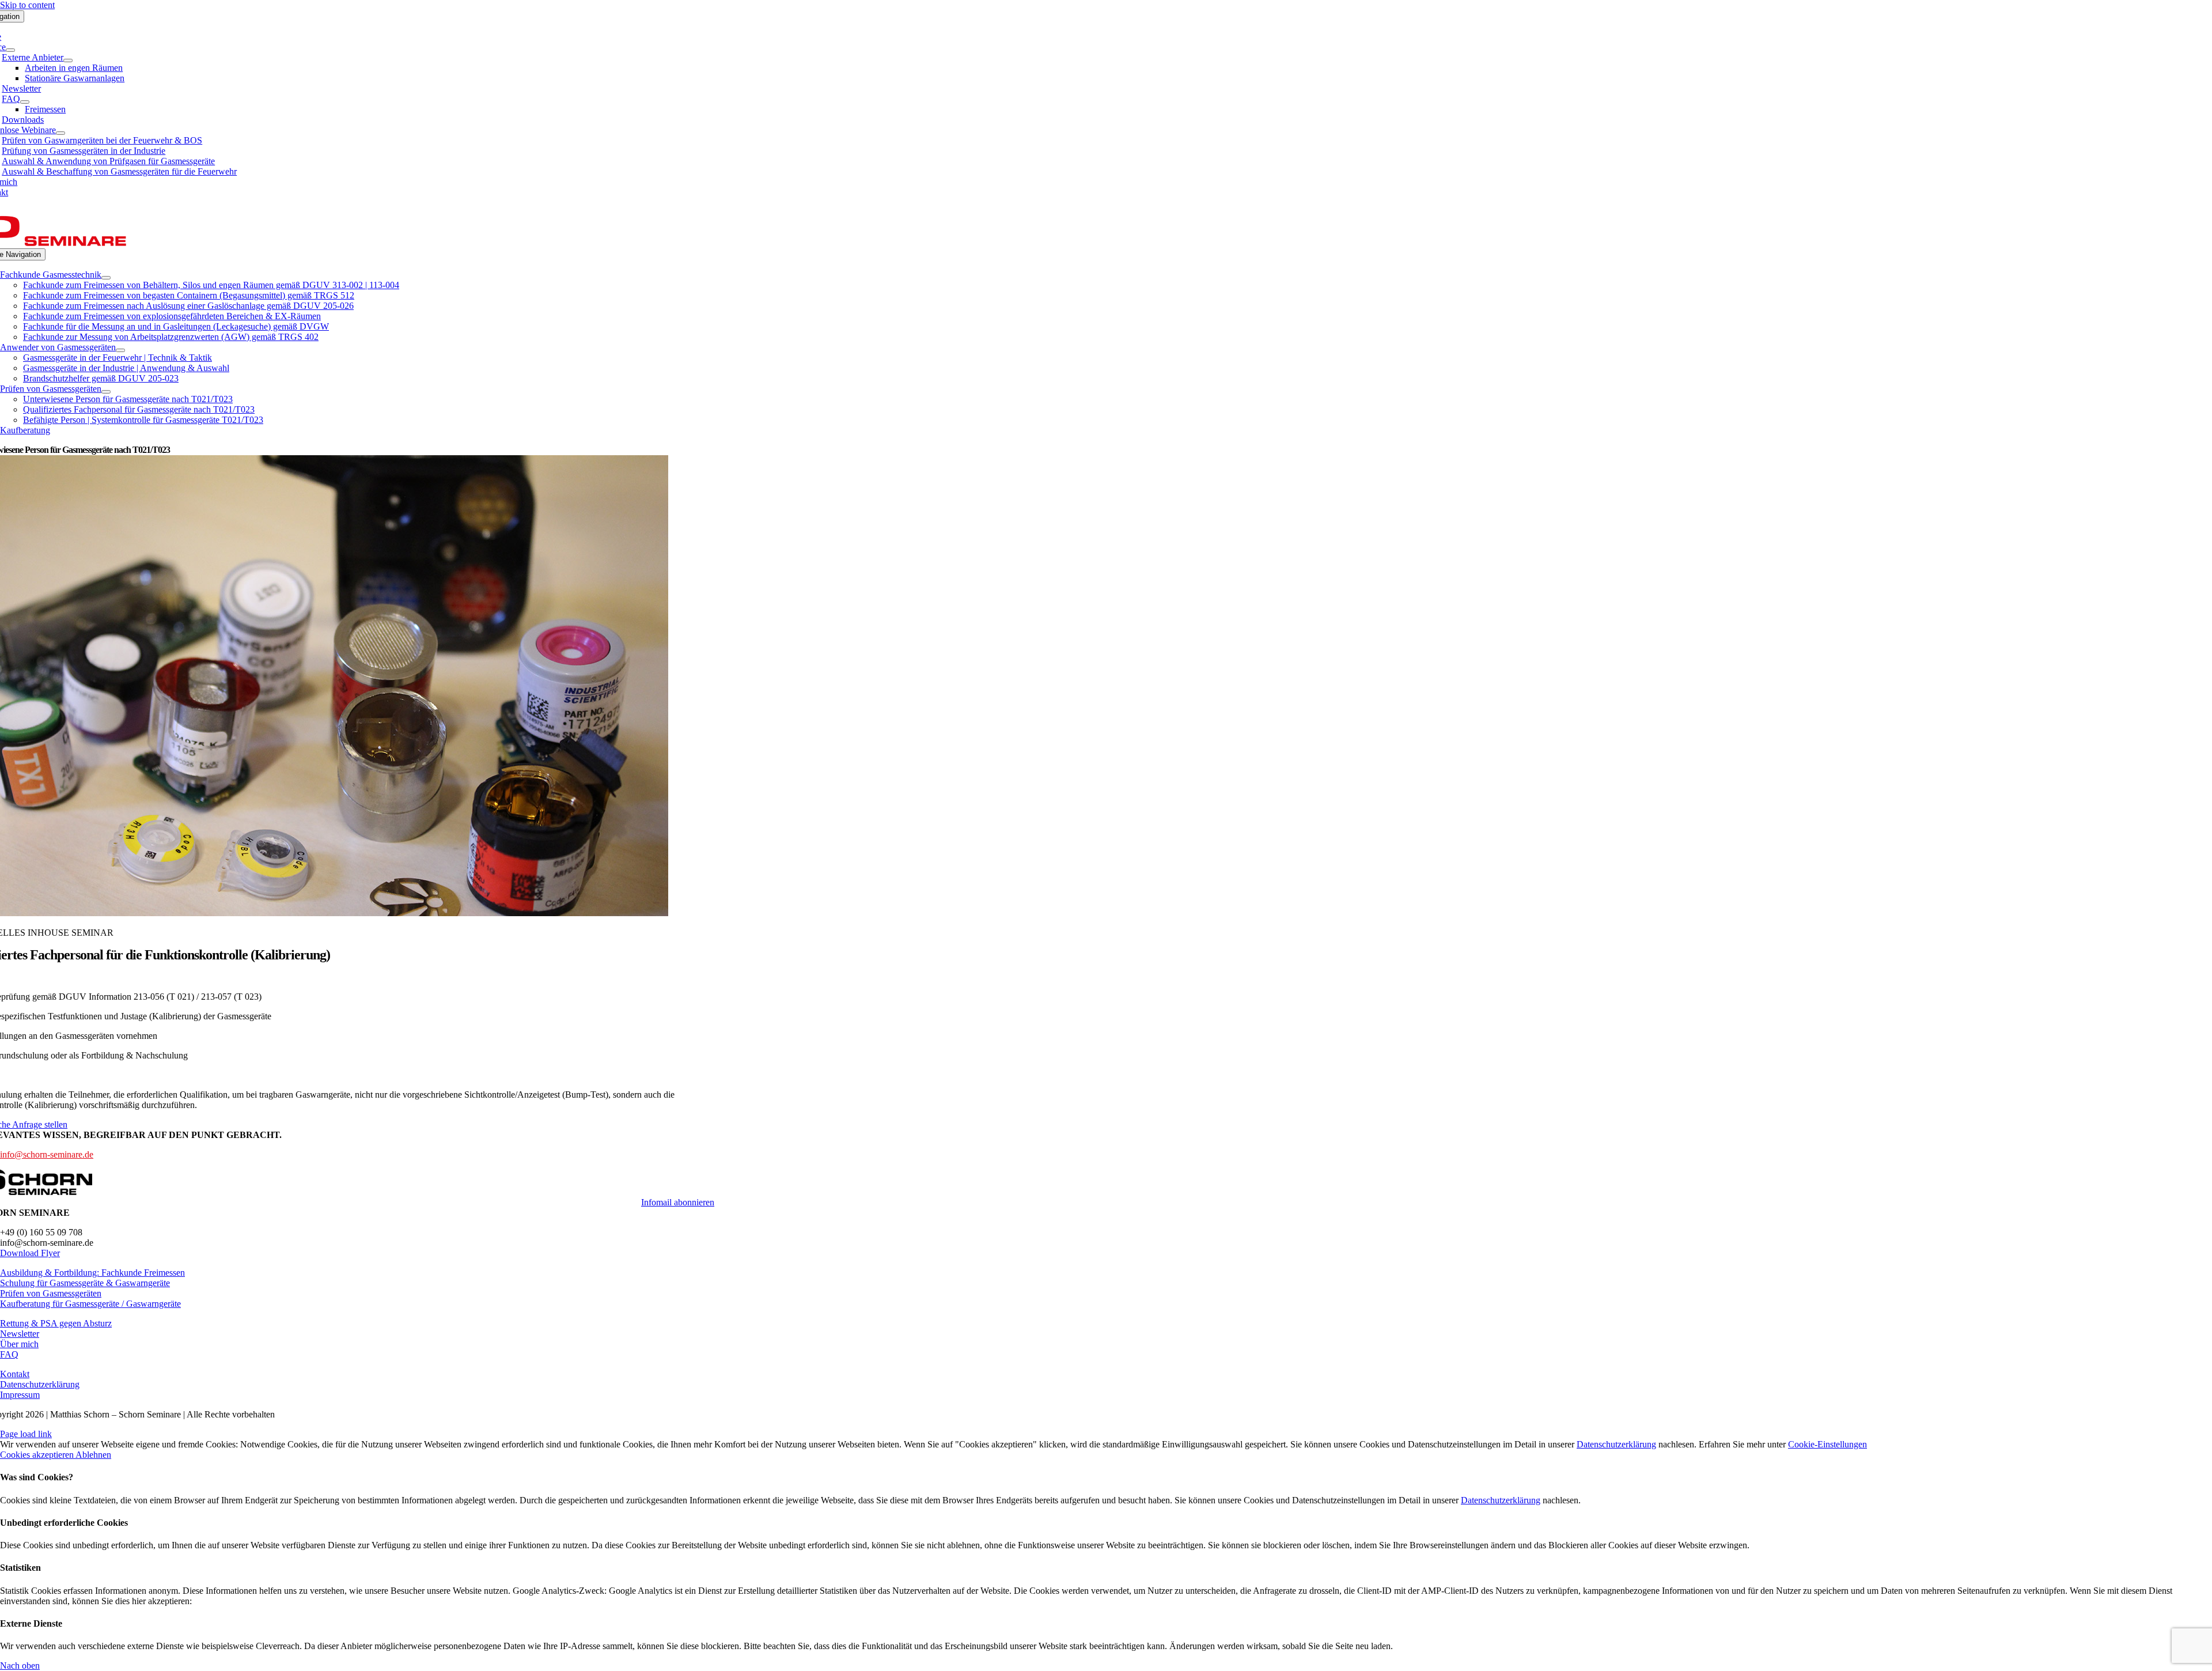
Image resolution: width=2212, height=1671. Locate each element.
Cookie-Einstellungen (1827, 1444)
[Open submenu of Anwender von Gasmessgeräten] (120, 350)
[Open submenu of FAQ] (25, 102)
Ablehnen (93, 1455)
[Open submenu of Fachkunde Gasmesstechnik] (106, 278)
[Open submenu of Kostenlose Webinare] (60, 133)
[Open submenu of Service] (10, 50)
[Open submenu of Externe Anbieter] (68, 61)
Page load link (26, 1434)
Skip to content (27, 5)
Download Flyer (30, 1253)
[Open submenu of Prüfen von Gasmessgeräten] (106, 392)
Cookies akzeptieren (38, 1455)
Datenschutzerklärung (1616, 1444)
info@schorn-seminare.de (47, 1154)
